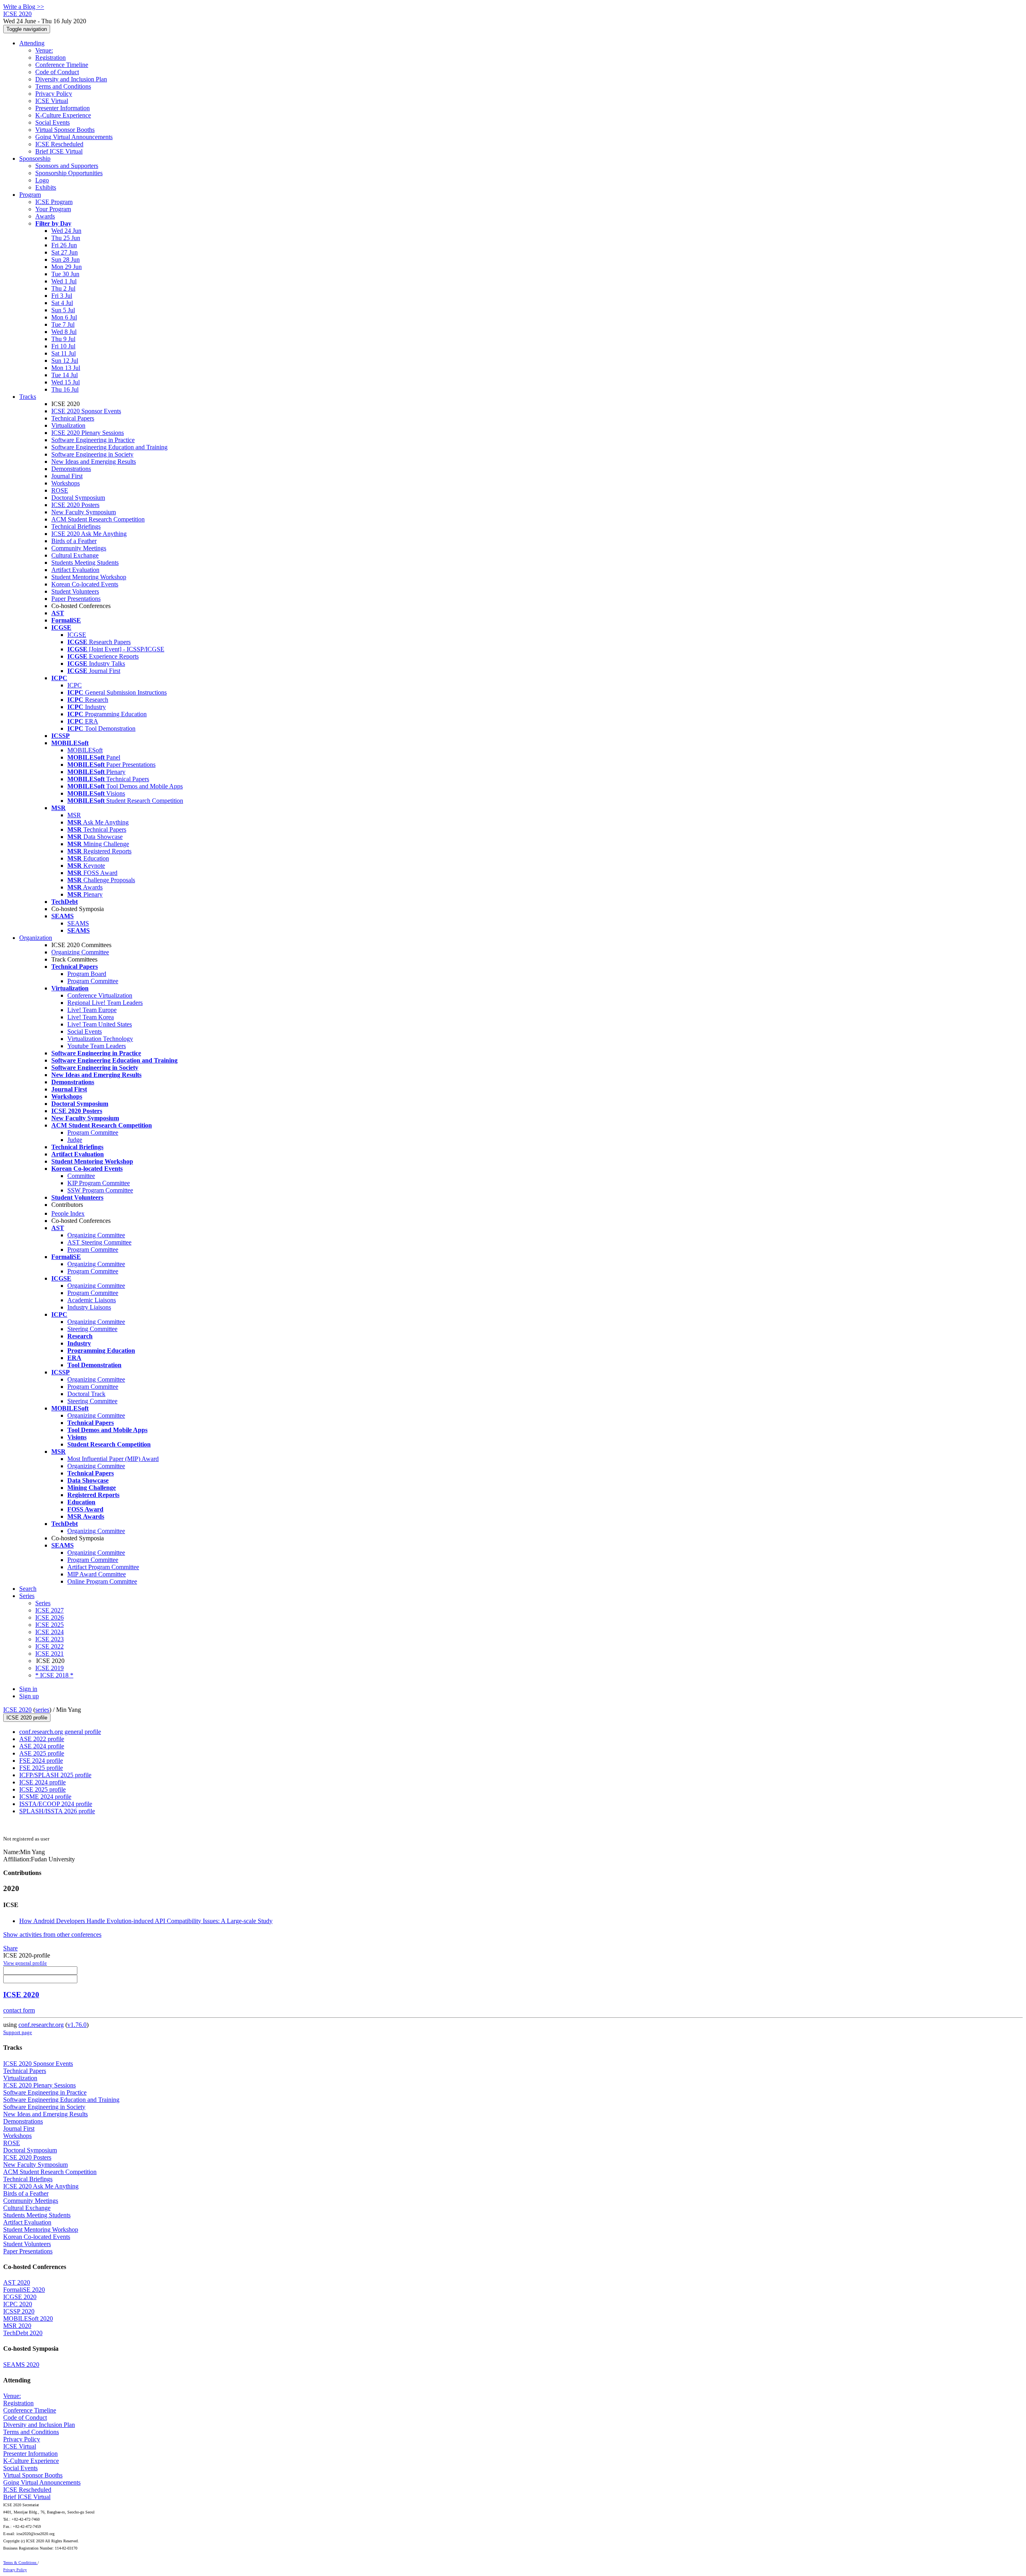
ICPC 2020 (18, 2304)
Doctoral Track (86, 1394)
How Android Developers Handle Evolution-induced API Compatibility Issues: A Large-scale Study (146, 1921)
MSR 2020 (17, 2326)
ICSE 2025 (49, 1625)
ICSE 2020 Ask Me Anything (89, 534)
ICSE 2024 (49, 1632)
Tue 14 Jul (65, 375)
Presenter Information (63, 108)
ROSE (60, 490)
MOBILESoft (85, 750)
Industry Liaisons (89, 1307)
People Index (68, 1213)
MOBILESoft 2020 (28, 2318)
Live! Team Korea (91, 1017)
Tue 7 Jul (63, 324)
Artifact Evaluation (75, 570)
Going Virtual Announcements (74, 137)
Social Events (53, 122)
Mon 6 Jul (64, 317)
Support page (18, 2032)
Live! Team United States (100, 1024)
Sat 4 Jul (62, 303)
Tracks (28, 397)
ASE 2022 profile (42, 1739)
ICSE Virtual (52, 101)
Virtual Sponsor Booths (65, 130)
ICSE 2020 (17, 1710)
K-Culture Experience (63, 115)
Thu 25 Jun (66, 238)
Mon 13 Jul (66, 368)
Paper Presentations (76, 599)
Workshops (66, 483)
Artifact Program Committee (103, 1567)
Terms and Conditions (63, 86)
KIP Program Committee (99, 1183)
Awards (45, 216)
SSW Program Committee (100, 1190)
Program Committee (93, 981)
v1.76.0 (77, 2025)
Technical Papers (73, 418)
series (42, 1710)
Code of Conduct (57, 72)
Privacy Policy (54, 94)
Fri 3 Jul (62, 296)
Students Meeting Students (85, 563)
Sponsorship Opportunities (69, 173)
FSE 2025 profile (41, 1768)
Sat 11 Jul (64, 353)
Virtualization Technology (100, 1039)
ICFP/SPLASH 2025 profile (55, 1775)
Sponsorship (35, 159)
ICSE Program (54, 202)
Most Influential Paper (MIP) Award (113, 1459)
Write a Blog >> (24, 7)
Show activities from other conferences (52, 1935)
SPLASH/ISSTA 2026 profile (57, 1811)
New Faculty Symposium (84, 512)
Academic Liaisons (92, 1300)
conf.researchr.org (41, 2025)
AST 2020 (17, 2282)
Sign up (29, 1696)
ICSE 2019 (49, 1668)
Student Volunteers (75, 591)
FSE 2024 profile (41, 1761)
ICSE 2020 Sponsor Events (86, 411)
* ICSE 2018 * (54, 1675)
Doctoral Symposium (78, 498)
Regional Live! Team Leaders (105, 1003)
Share (10, 1948)
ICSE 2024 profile (42, 1782)
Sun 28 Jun (66, 260)
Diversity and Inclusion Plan (71, 79)
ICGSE (77, 635)
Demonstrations (71, 469)
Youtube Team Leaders (97, 1046)
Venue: (44, 50)
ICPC (75, 685)
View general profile (25, 1963)
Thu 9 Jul (63, 339)
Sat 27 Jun (65, 252)
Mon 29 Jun (67, 267)
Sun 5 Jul (63, 310)
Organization (36, 938)
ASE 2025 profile (42, 1753)
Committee (81, 1176)
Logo (42, 180)
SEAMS (78, 923)
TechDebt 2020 (23, 2333)
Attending (32, 43)
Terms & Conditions (20, 2563)
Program (30, 195)
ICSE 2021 (49, 1654)
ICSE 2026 (49, 1617)
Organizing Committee (80, 952)
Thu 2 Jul (63, 288)
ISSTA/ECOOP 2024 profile (56, 1804)
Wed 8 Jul (64, 332)
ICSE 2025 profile (42, 1789)
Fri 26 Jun (64, 245)
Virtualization (68, 425)
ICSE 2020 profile (27, 1718)
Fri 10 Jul (63, 346)
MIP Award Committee (97, 1574)
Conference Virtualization (100, 995)
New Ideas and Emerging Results (94, 462)
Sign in (28, 1689)
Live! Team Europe (92, 1010)
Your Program (53, 209)
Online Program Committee (102, 1581)
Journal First (67, 476)
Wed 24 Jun (66, 231)
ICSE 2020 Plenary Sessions (88, 433)
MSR (74, 815)
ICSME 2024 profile (45, 1797)
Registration (50, 58)
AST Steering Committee (99, 1242)
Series (43, 1603)
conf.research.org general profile (60, 1732)
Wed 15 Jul (66, 382)
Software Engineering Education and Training (109, 447)
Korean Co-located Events (85, 584)
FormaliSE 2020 (24, 2290)
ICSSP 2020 (19, 2311)
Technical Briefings (76, 526)
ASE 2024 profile (42, 1746)
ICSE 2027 (49, 1610)
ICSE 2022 (49, 1646)
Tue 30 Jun (65, 274)
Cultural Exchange (75, 555)
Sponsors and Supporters (67, 166)
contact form (19, 2010)
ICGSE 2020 (20, 2297)
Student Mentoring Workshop (89, 577)
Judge (75, 1140)
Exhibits (46, 187)
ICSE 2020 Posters (75, 505)
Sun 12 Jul (65, 361)
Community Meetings (79, 548)
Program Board (87, 974)
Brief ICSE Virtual (59, 151)
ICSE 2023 (49, 1639)
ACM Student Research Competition (98, 519)
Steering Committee (92, 1329)
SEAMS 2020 (21, 2365)
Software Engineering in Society (92, 454)
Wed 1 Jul (64, 281)
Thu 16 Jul (65, 389)
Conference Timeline (62, 65)
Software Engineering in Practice (93, 440)
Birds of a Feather (74, 541)
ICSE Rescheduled (59, 144)
